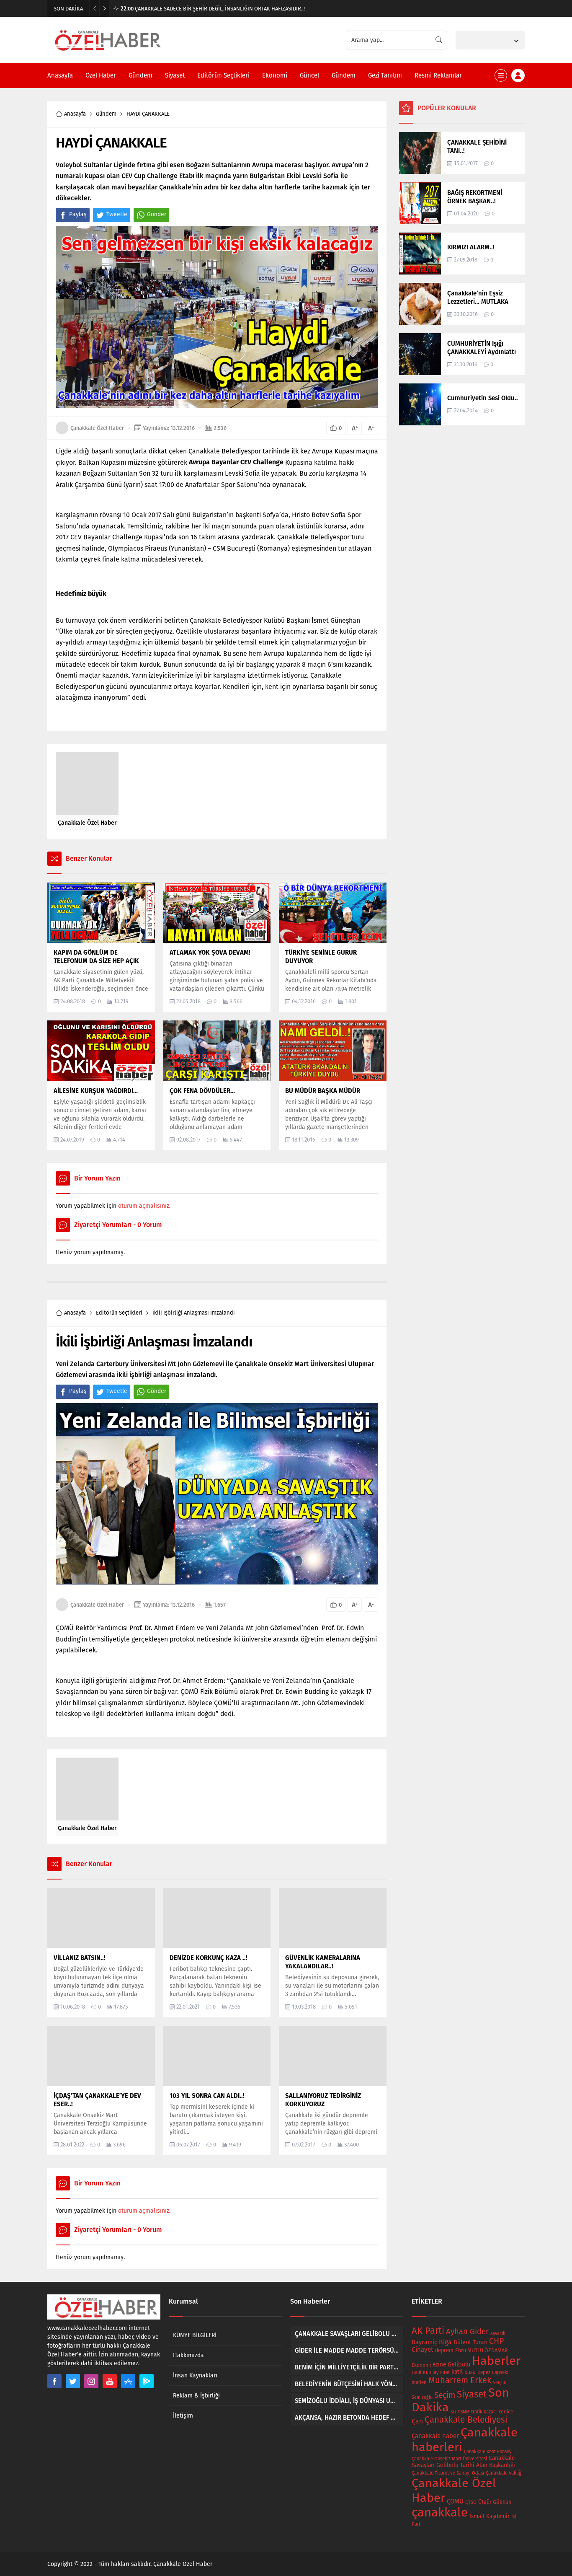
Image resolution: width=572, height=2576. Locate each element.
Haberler (496, 2361)
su (453, 2412)
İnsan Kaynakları (195, 2375)
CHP (496, 2341)
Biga (445, 2342)
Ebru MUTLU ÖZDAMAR (482, 2350)
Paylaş (78, 214)
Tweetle (117, 214)
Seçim (445, 2395)
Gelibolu (459, 2364)
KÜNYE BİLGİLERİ (195, 2335)
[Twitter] (73, 2381)
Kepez (484, 2372)
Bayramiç (424, 2342)
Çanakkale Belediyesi (466, 2420)
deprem (444, 2350)
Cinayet (423, 2350)
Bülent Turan (470, 2342)
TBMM (464, 2412)
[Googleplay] (147, 2381)
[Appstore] (128, 2381)
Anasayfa (75, 114)
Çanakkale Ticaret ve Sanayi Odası (448, 2473)
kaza (470, 2372)
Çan (417, 2421)
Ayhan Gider (467, 2332)
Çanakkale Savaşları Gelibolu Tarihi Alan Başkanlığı (463, 2462)
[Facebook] (54, 2381)
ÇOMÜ (455, 2501)
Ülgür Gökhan (495, 2502)
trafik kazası (484, 2412)
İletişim (183, 2416)
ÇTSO (471, 2502)
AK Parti (428, 2331)
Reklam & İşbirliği (196, 2396)
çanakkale (440, 2513)
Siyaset (472, 2394)
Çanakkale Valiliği (504, 2473)
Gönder (157, 214)
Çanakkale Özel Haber (97, 428)
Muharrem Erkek (460, 2380)
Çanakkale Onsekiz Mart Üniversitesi (449, 2459)
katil (457, 2372)
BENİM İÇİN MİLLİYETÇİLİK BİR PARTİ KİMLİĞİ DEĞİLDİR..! (194, 9)
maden (419, 2382)
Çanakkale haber (435, 2436)
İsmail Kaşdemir (490, 2516)
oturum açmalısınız (144, 1206)
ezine (439, 2365)
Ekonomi (421, 2365)
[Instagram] (91, 2381)
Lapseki (500, 2372)
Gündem (106, 114)
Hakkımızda (188, 2355)
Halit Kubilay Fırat (431, 2373)
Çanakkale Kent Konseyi (488, 2452)
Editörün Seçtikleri (119, 1313)
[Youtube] (110, 2381)
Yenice (506, 2412)
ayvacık (498, 2334)
